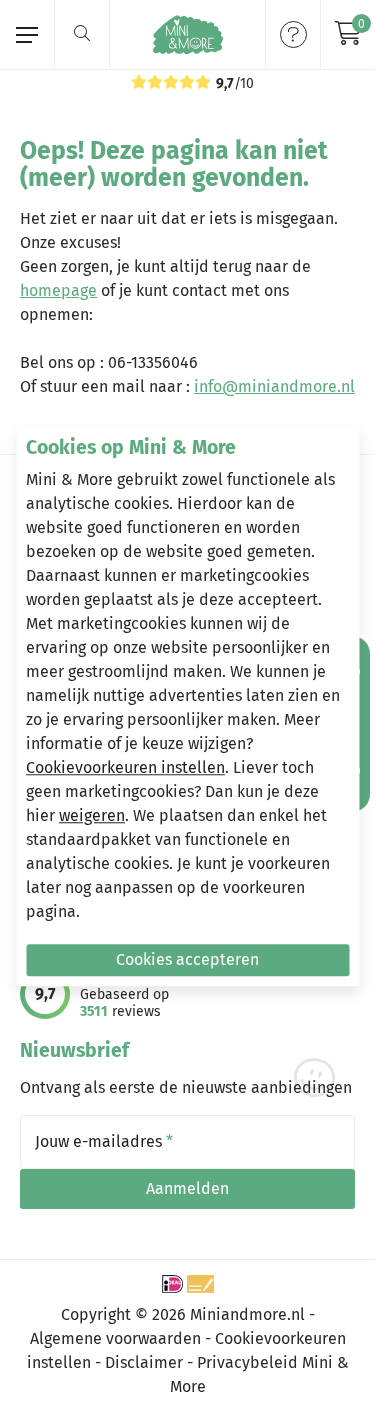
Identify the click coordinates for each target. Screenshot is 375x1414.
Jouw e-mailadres (104, 1142)
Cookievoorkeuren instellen (125, 768)
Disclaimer (144, 1362)
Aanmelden (187, 1188)
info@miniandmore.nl (274, 386)
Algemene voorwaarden (115, 1338)
